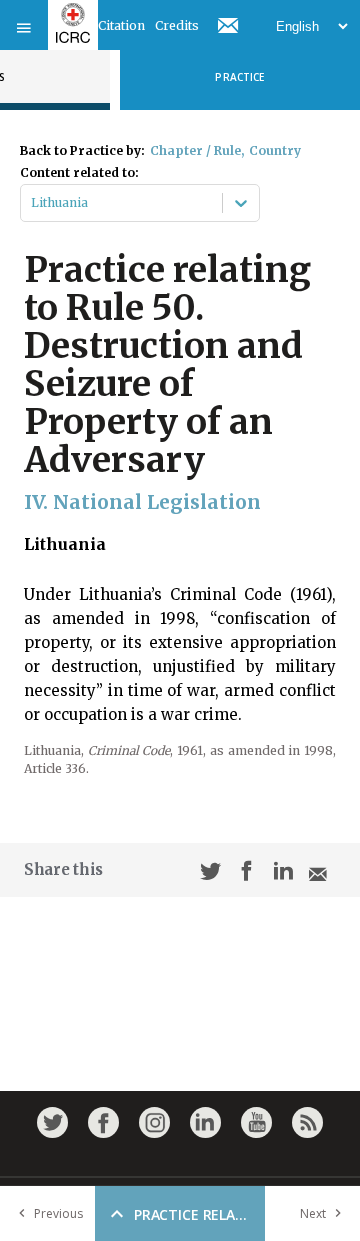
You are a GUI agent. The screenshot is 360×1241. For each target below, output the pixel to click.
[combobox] (32, 203)
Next (313, 1213)
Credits (177, 25)
